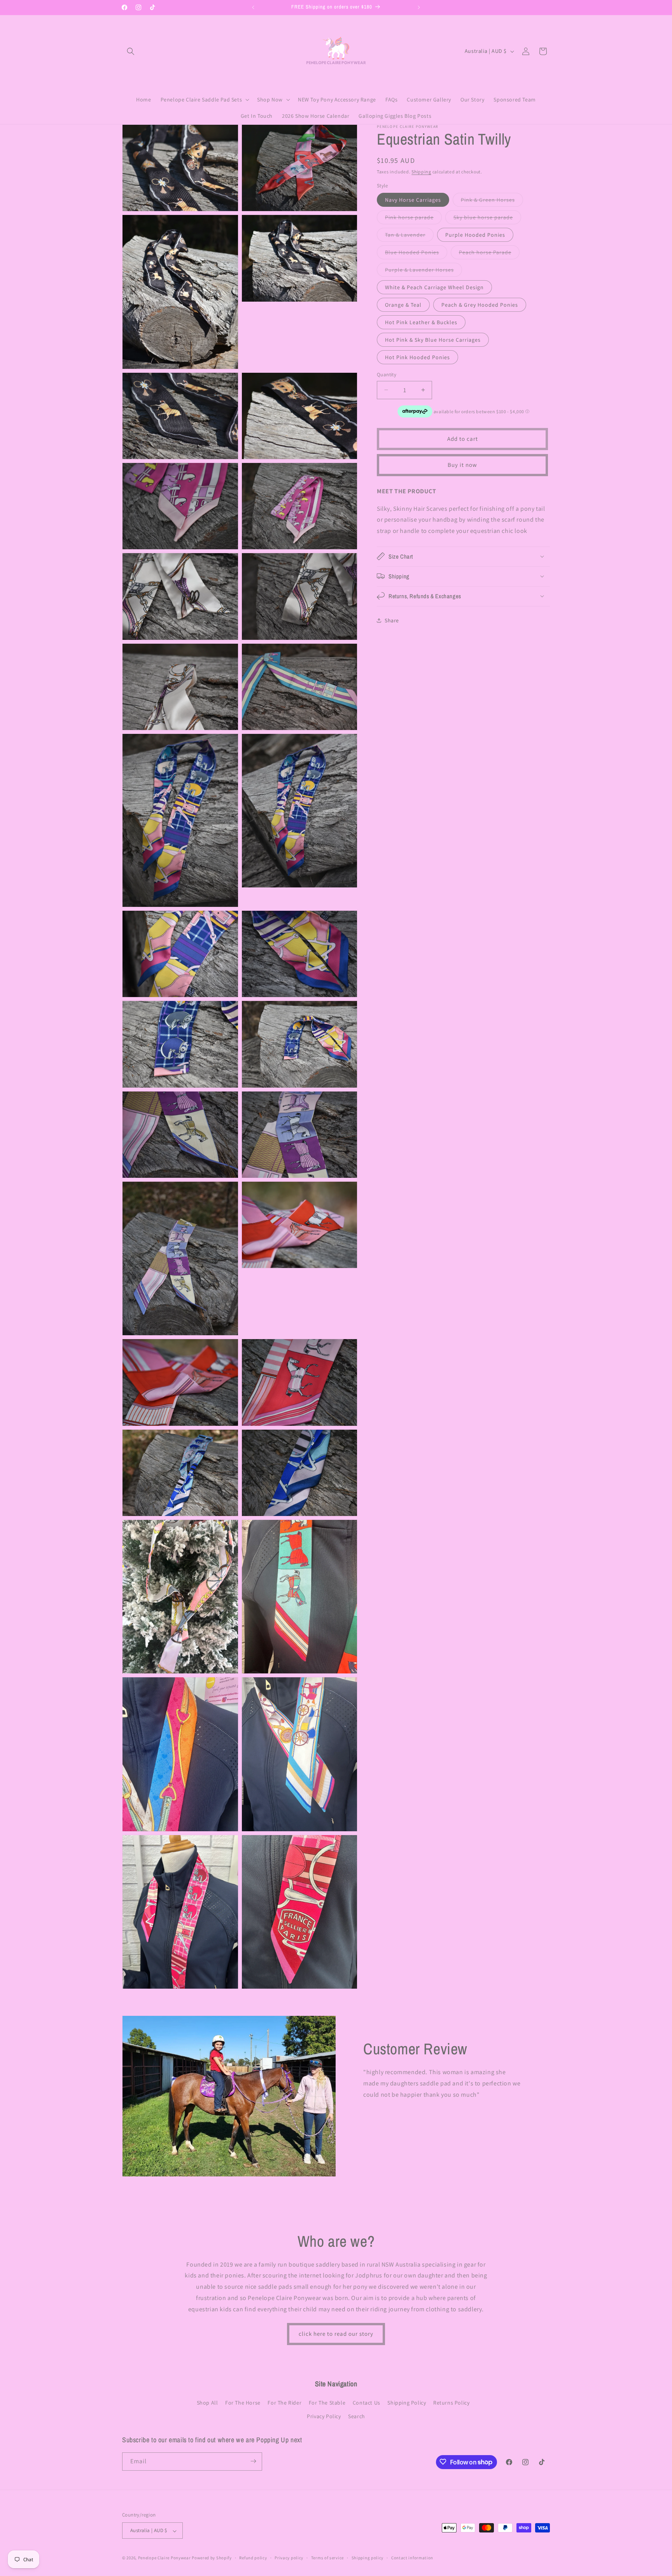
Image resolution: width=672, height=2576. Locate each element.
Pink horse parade (413, 219)
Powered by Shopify (212, 2558)
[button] (131, 51)
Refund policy (253, 2558)
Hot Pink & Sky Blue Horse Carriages (433, 340)
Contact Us (367, 2403)
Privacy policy (289, 2558)
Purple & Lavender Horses (423, 271)
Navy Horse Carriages (413, 200)
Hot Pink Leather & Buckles (421, 322)
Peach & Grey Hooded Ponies (480, 305)
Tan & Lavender (409, 236)
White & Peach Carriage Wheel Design (434, 287)
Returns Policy (451, 2403)
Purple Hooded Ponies (475, 235)
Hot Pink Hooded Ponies (417, 357)
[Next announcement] (419, 7)
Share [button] (392, 620)
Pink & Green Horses (492, 201)
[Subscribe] (253, 2461)
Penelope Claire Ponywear (164, 2558)
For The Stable (327, 2403)
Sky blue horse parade (487, 219)
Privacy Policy (324, 2417)
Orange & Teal (403, 305)
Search (357, 2417)
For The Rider (284, 2403)
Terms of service (327, 2558)
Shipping (421, 172)
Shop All (207, 2403)
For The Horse (243, 2403)
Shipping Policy (407, 2403)
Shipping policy (368, 2558)
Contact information (412, 2558)
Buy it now (462, 465)
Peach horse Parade (489, 254)
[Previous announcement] (253, 7)
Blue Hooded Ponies (416, 254)
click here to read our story (336, 2334)
